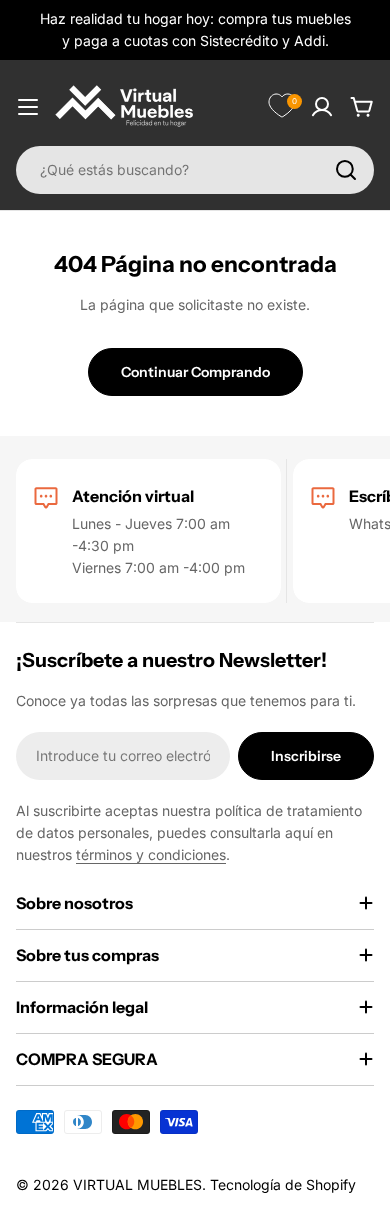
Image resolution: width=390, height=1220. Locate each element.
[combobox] (195, 170)
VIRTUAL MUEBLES (137, 1184)
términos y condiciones (151, 854)
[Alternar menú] (28, 107)
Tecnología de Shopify (283, 1184)
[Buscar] (346, 170)
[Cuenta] (322, 107)
